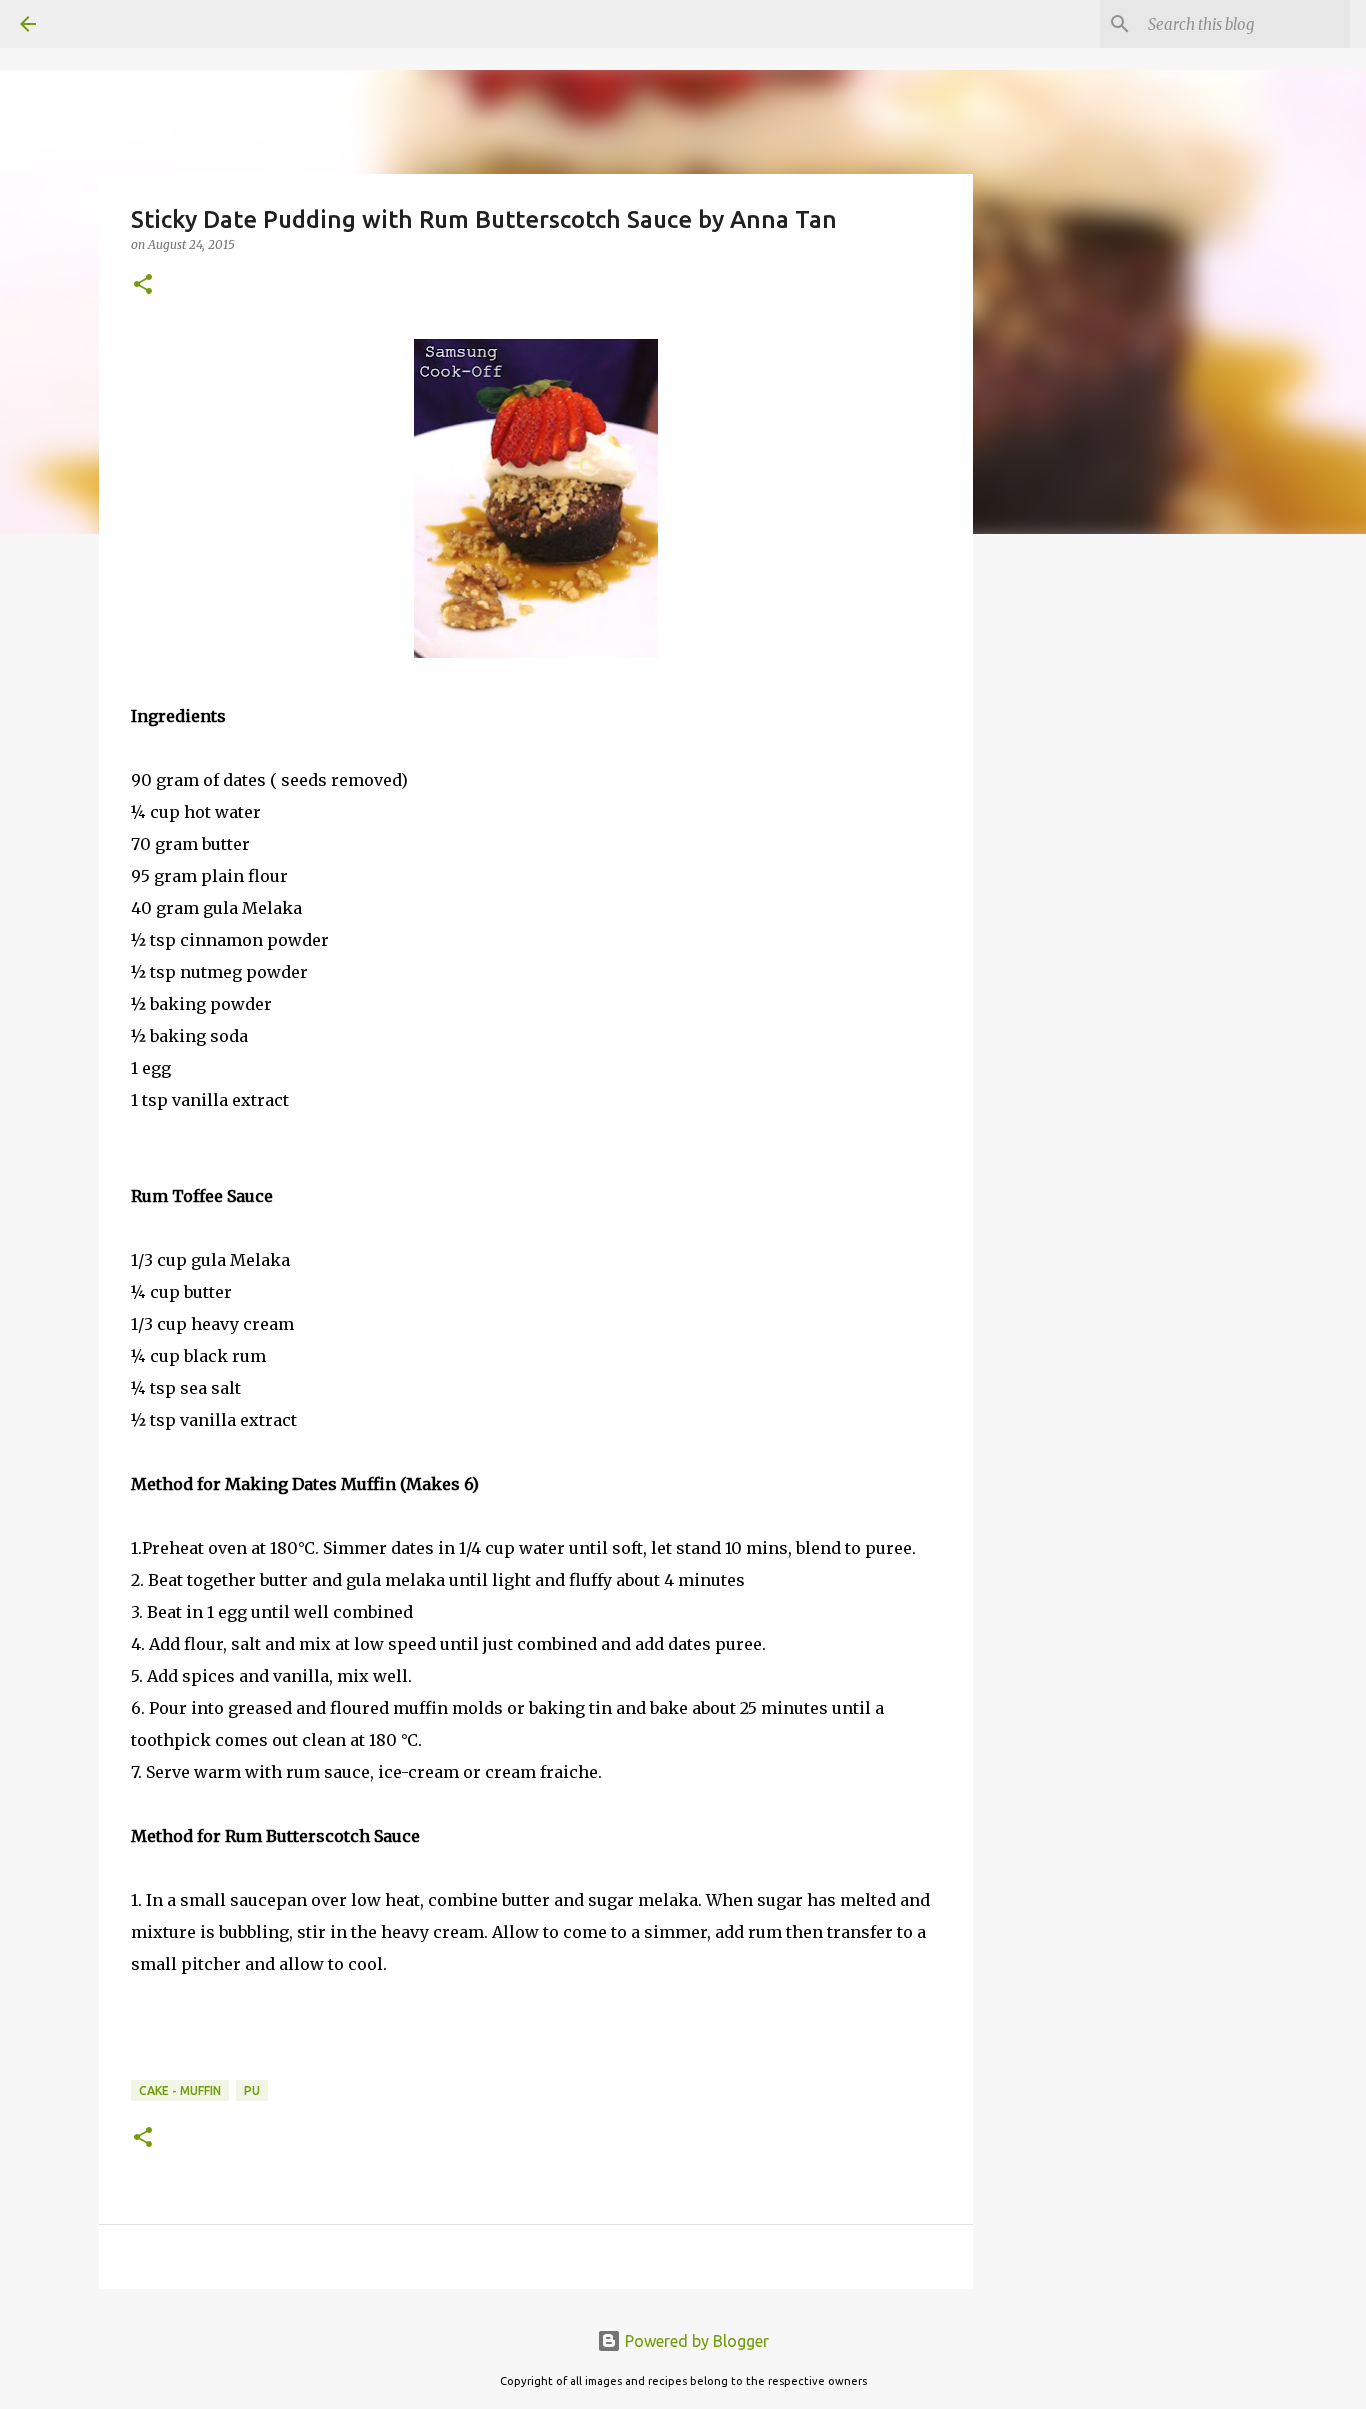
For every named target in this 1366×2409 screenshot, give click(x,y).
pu (252, 2090)
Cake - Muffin (180, 2090)
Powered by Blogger (695, 2341)
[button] (143, 285)
